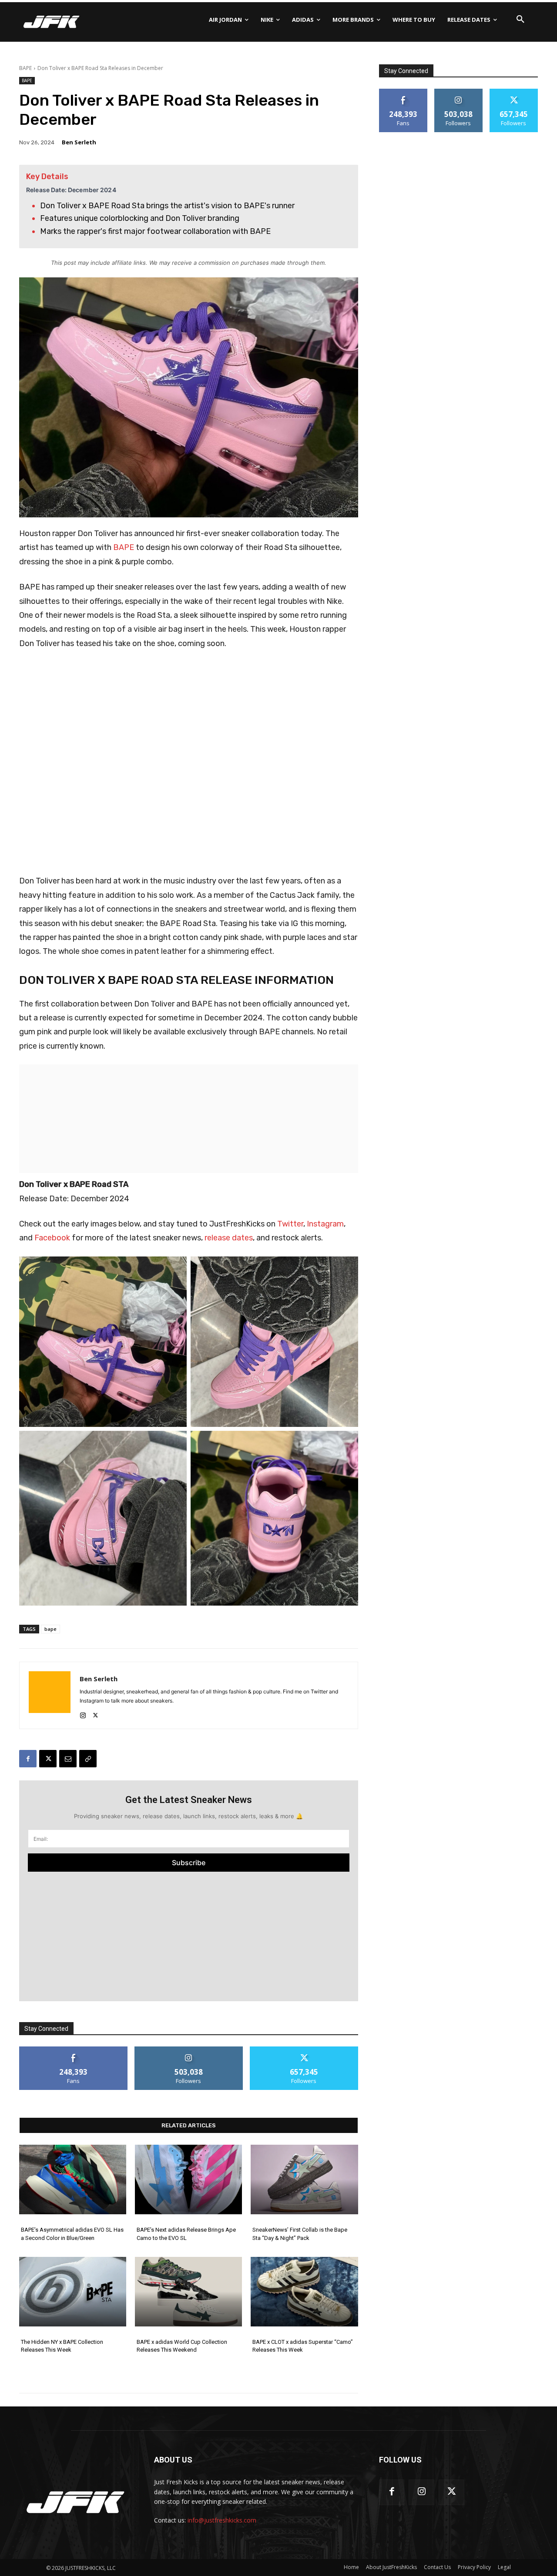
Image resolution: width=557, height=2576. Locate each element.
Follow (189, 2050)
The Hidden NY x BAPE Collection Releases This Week (62, 2346)
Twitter (290, 1224)
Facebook (53, 1238)
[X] (96, 1713)
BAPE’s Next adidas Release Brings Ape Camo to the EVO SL (186, 2234)
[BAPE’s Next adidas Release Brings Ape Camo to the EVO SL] (188, 2179)
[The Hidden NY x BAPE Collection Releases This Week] (73, 2292)
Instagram (325, 1224)
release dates (229, 1238)
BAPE (25, 68)
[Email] (68, 1759)
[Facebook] (28, 1759)
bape (50, 1629)
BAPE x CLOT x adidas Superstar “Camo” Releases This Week (303, 2346)
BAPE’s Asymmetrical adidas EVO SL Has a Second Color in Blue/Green (72, 2234)
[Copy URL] (88, 1759)
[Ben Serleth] (50, 1695)
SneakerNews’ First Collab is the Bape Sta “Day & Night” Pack (300, 2234)
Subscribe (189, 1863)
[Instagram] (83, 1713)
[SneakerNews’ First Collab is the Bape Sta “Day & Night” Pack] (304, 2179)
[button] (520, 20)
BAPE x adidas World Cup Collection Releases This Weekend (182, 2346)
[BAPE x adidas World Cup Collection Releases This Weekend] (188, 2292)
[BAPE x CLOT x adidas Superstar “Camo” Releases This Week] (304, 2292)
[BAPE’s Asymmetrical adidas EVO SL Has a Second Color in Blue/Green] (73, 2179)
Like (73, 2050)
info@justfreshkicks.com (222, 2520)
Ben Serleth (79, 142)
